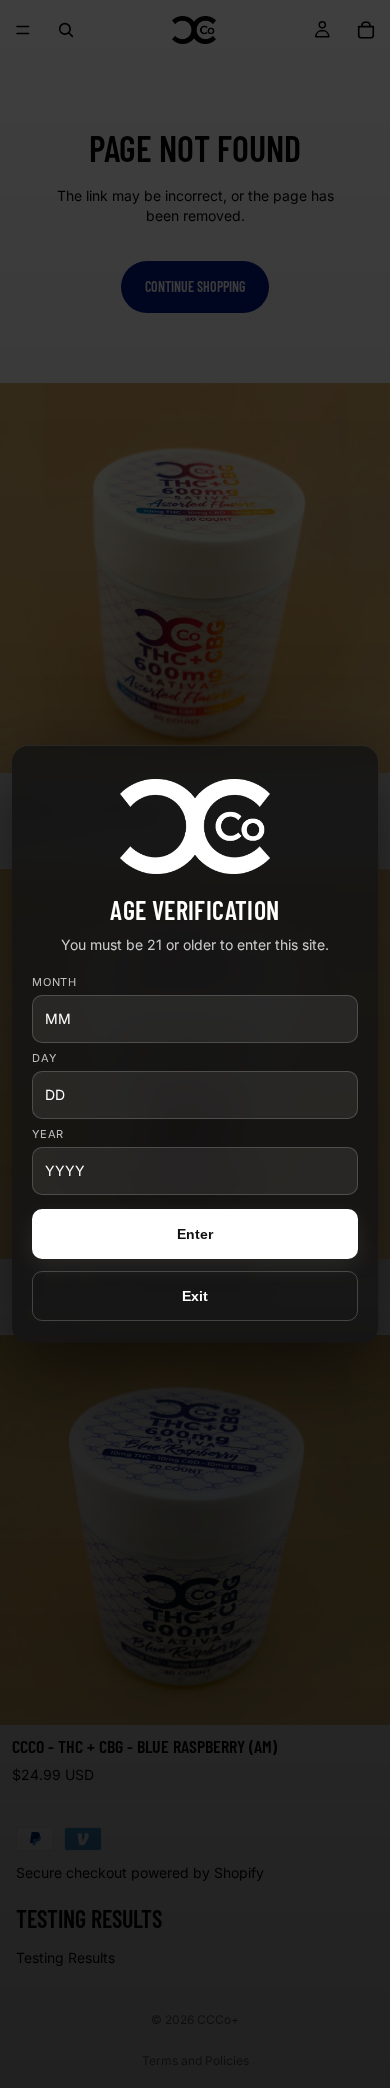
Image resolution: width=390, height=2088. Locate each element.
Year (48, 1134)
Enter (195, 1234)
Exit (195, 1296)
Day (44, 1058)
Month (55, 982)
